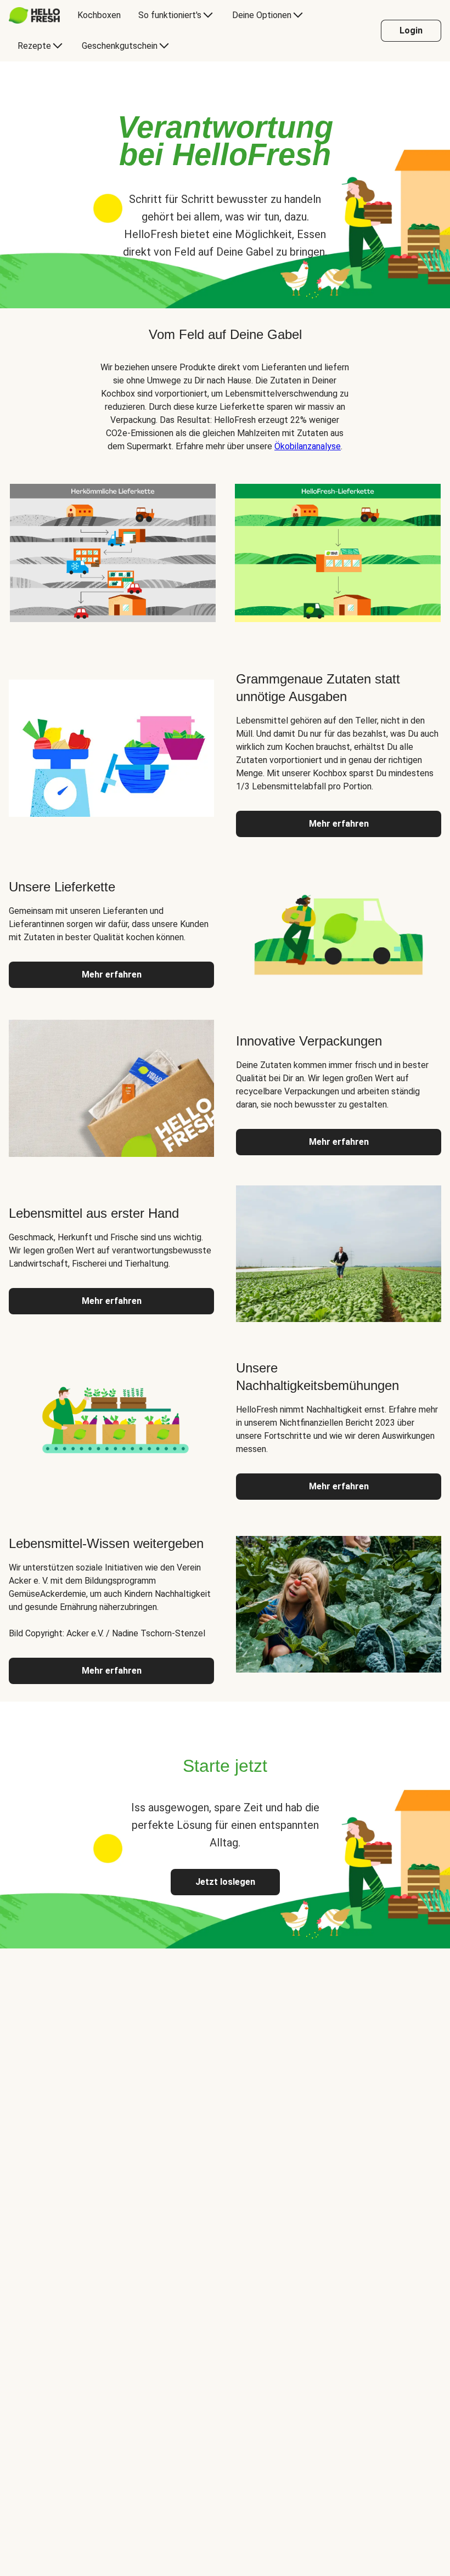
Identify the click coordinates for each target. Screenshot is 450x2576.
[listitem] (113, 551)
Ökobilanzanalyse (308, 446)
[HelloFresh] (34, 15)
